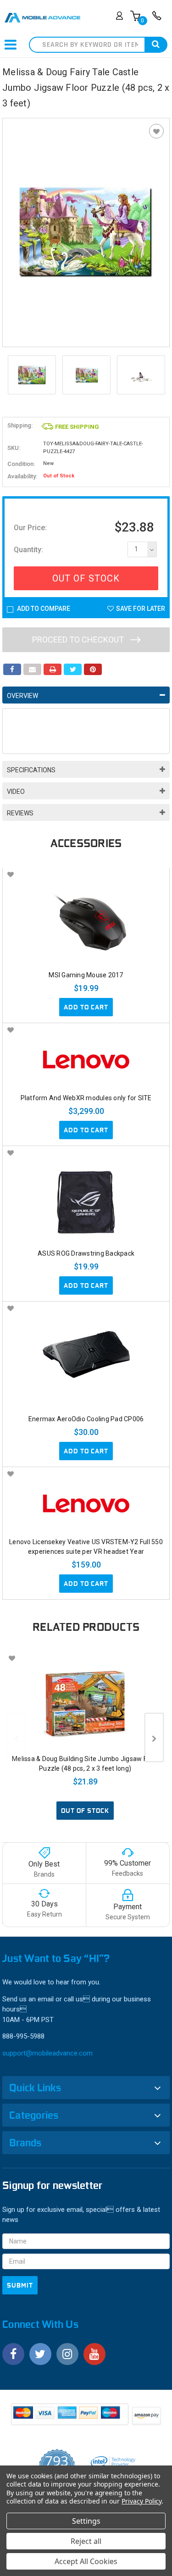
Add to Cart (86, 1007)
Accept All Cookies (86, 2561)
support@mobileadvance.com (47, 2053)
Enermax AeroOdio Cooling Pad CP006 (86, 1419)
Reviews (20, 813)
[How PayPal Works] (70, 2417)
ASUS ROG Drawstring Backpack (86, 1253)
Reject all (86, 2541)
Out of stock (85, 1811)
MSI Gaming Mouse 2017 (86, 975)
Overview (22, 696)
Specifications (31, 770)
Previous (11, 375)
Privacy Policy (141, 2501)
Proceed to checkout (79, 640)
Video (16, 792)
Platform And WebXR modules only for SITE (86, 1098)
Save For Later (141, 609)
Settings (86, 2521)
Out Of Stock (86, 578)
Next (161, 375)
